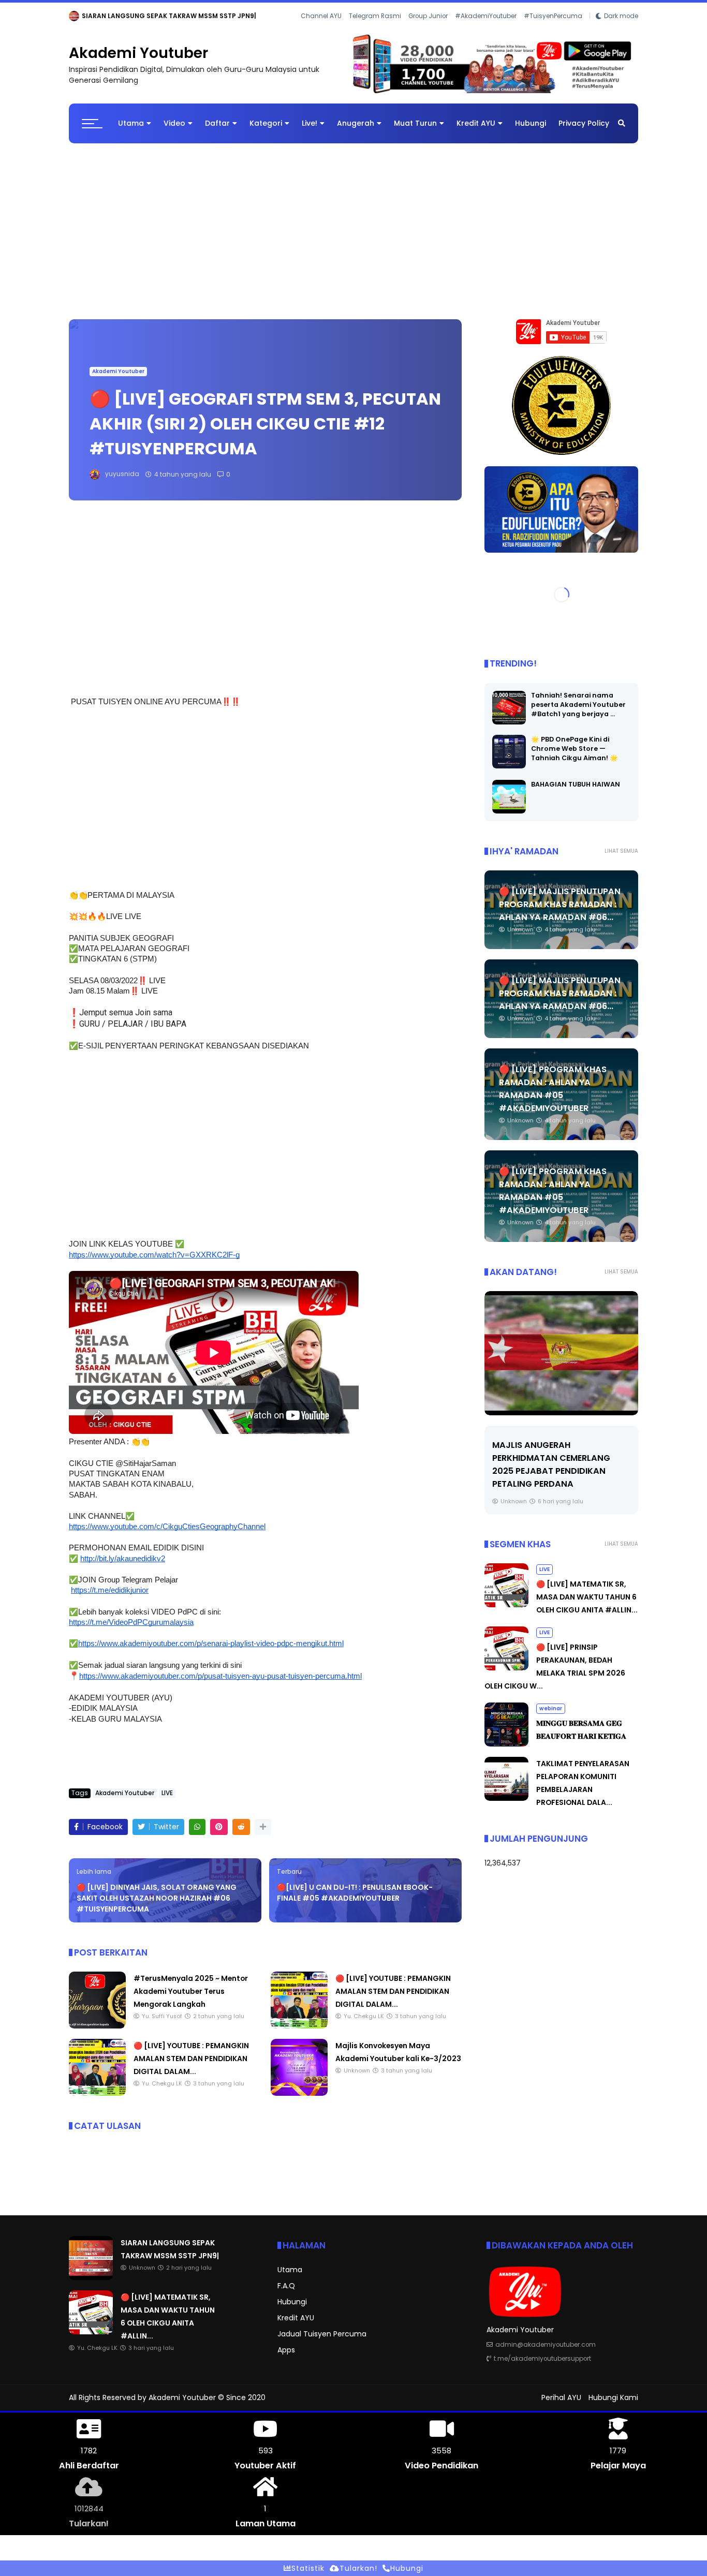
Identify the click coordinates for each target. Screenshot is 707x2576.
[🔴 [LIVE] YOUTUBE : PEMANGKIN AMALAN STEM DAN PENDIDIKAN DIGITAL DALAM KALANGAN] (299, 2035)
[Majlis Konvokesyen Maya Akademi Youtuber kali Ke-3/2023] (299, 2102)
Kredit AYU (476, 132)
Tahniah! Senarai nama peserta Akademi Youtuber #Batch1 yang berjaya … (578, 713)
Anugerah (356, 132)
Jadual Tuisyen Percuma (322, 2343)
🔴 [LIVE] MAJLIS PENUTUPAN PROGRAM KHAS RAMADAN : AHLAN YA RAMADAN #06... (560, 913)
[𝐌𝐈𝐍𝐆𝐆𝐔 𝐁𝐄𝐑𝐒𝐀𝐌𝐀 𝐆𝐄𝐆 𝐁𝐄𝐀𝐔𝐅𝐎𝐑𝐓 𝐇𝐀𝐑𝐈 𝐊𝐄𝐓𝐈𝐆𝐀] (506, 1753)
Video (174, 132)
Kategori (266, 132)
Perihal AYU (561, 2406)
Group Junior (428, 31)
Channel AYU (321, 31)
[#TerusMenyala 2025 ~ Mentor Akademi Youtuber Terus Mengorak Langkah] (97, 2035)
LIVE (78, 16)
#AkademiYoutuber (486, 31)
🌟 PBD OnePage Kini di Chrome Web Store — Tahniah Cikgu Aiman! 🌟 (575, 757)
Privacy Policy (584, 132)
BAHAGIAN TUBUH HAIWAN (576, 793)
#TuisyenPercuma (553, 31)
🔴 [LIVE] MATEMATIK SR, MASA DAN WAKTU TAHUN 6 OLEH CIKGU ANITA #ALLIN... (237, 16)
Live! (310, 132)
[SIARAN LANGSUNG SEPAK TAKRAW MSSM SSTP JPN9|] (91, 2286)
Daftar (217, 132)
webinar (551, 1717)
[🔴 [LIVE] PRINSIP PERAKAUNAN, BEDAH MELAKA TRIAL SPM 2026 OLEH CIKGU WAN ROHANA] (506, 1677)
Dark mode (621, 31)
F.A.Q (286, 2294)
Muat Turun (415, 132)
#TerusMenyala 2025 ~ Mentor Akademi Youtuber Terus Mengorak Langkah (191, 2000)
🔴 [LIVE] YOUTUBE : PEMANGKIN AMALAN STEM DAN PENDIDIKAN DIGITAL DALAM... (393, 2000)
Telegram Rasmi (375, 31)
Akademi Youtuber (138, 62)
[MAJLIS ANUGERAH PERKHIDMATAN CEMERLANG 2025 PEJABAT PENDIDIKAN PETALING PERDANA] (561, 1361)
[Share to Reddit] (241, 1836)
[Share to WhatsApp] (197, 1836)
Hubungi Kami (613, 2406)
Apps (286, 2359)
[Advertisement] (353, 235)
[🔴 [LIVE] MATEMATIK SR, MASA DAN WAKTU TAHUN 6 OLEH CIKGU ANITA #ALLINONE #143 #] (97, 19)
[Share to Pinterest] (219, 1836)
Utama (131, 132)
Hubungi (531, 132)
